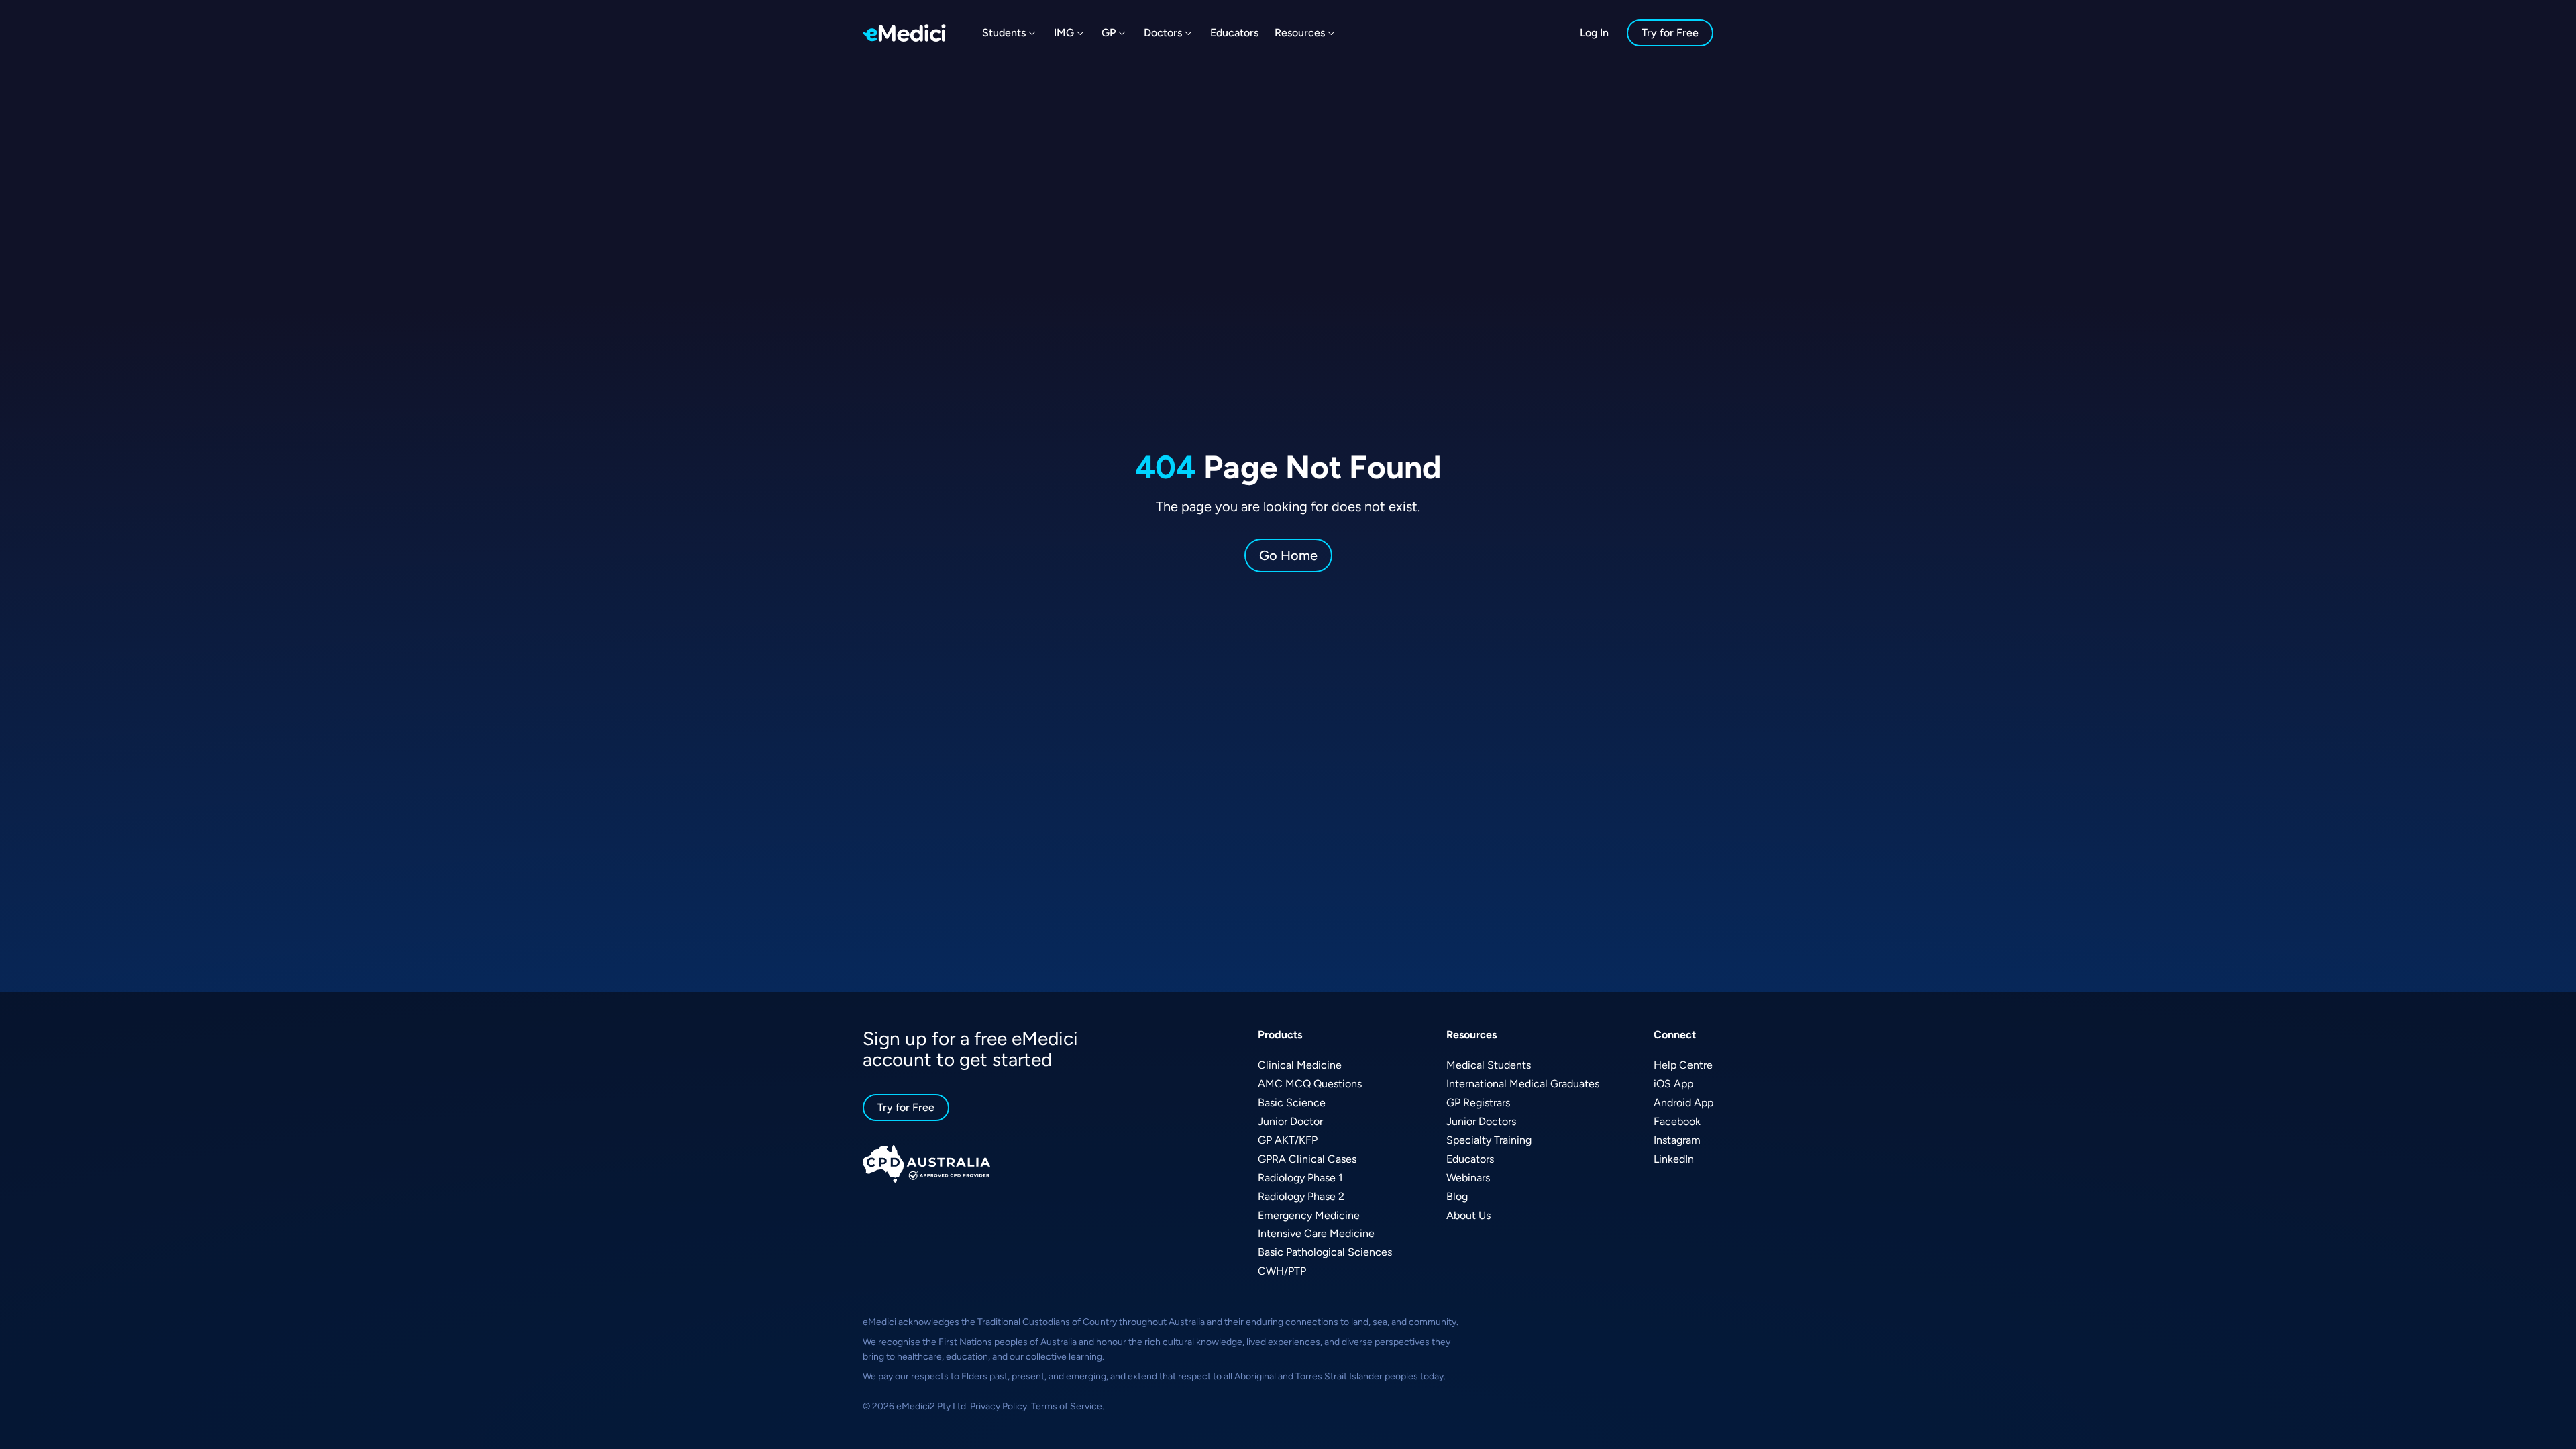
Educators (1234, 33)
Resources (1300, 33)
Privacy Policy (999, 1406)
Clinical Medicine (1300, 1065)
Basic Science (1292, 1103)
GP (1109, 33)
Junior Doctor (1290, 1121)
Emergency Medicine (1309, 1215)
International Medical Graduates (1523, 1084)
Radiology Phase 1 (1300, 1178)
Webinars (1468, 1178)
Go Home (1288, 555)
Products (1280, 1035)
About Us (1468, 1215)
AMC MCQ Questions (1310, 1084)
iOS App (1673, 1084)
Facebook (1677, 1121)
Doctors (1163, 33)
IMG (1064, 33)
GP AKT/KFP (1288, 1140)
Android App (1683, 1103)
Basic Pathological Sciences (1325, 1252)
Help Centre (1683, 1065)
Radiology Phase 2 (1301, 1196)
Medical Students (1489, 1065)
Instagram (1677, 1140)
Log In (1594, 33)
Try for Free (1670, 33)
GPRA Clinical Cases (1307, 1159)
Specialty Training (1489, 1140)
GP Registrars (1478, 1103)
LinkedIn (1674, 1159)
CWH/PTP (1282, 1271)
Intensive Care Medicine (1316, 1233)
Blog (1457, 1196)
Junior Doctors (1481, 1121)
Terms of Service (1067, 1406)
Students (1004, 33)
